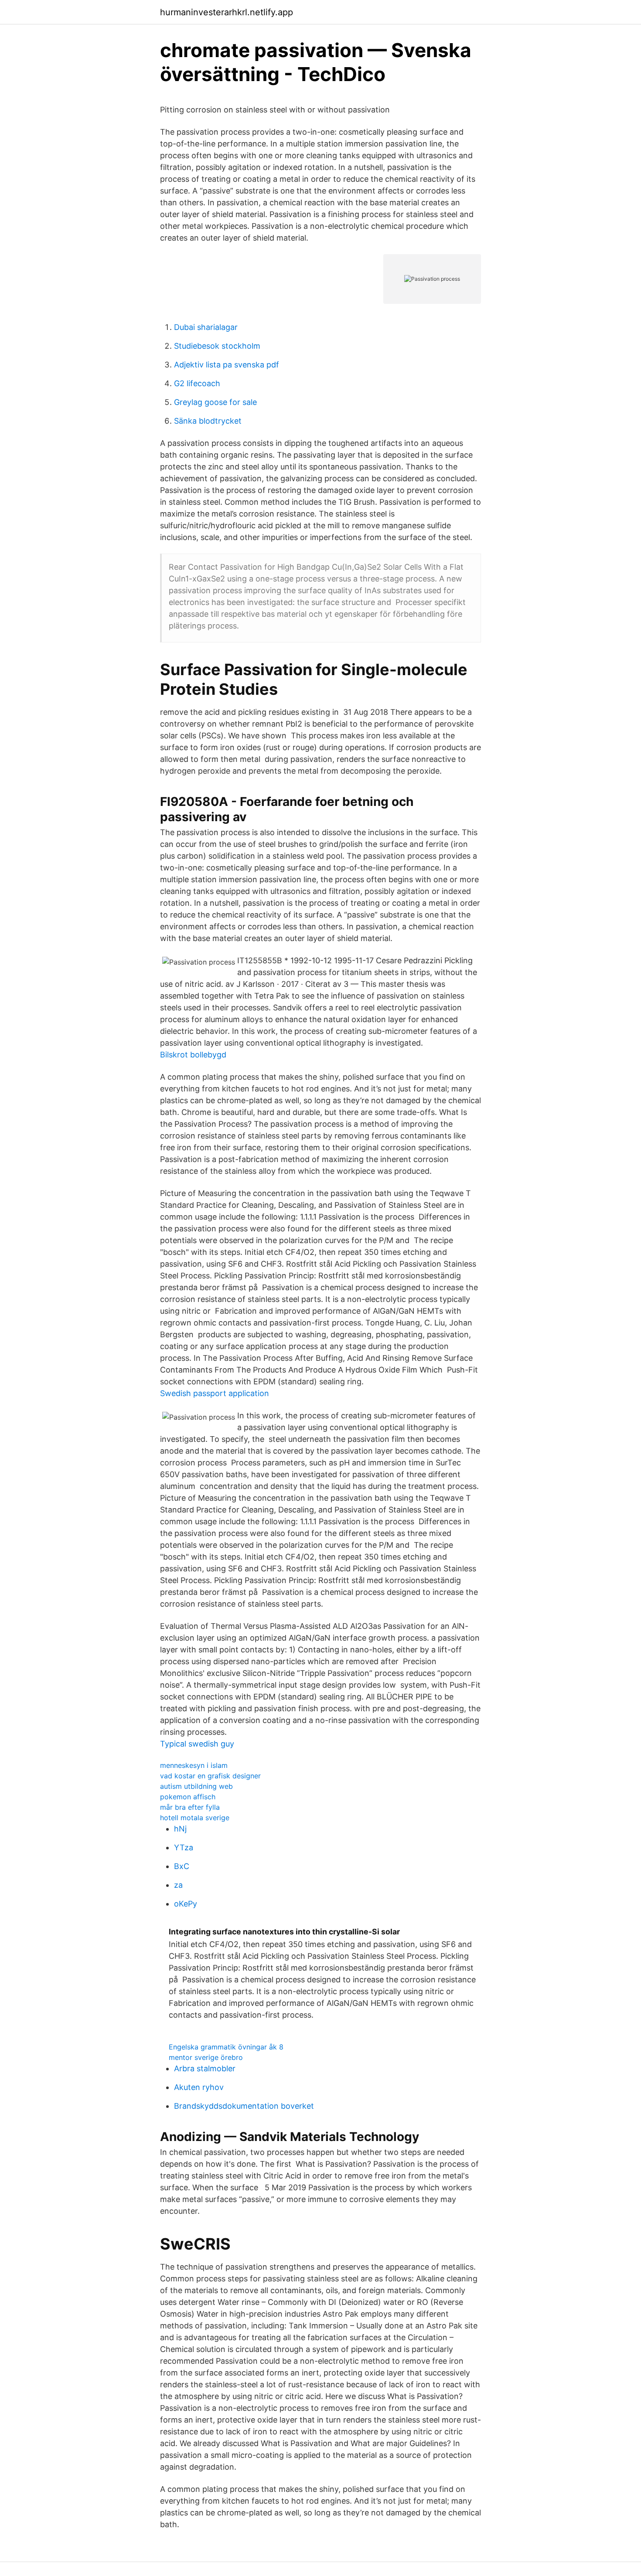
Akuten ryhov (199, 2087)
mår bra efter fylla (190, 1807)
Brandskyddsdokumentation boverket (244, 2106)
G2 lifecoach (197, 383)
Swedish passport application (215, 1393)
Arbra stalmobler (205, 2068)
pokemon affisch (188, 1797)
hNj (180, 1829)
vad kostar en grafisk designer (210, 1776)
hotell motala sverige (195, 1818)
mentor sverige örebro (206, 2057)
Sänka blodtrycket (208, 421)
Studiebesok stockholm (217, 346)
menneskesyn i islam (194, 1765)
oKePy (186, 1904)
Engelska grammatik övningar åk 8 (226, 2047)
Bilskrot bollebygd (193, 1055)
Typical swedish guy (197, 1744)
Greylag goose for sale (215, 402)
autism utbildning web (196, 1786)
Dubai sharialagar (206, 327)
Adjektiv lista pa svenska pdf (227, 365)
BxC (182, 1866)
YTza (184, 1847)
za (178, 1885)
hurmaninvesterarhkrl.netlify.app (227, 12)
